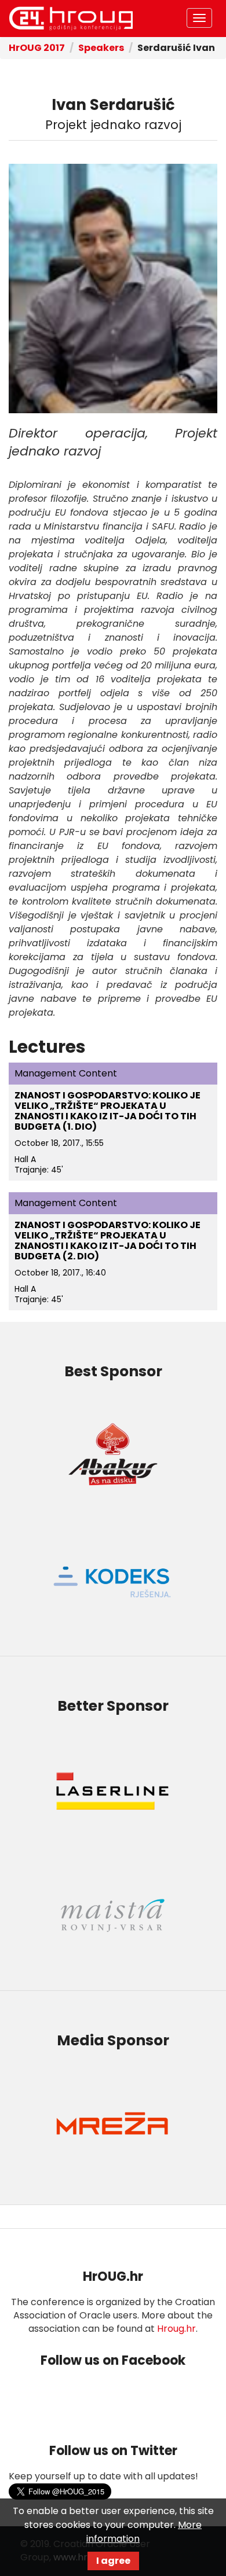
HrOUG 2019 (71, 19)
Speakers (101, 48)
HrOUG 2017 (37, 48)
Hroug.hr (176, 2329)
